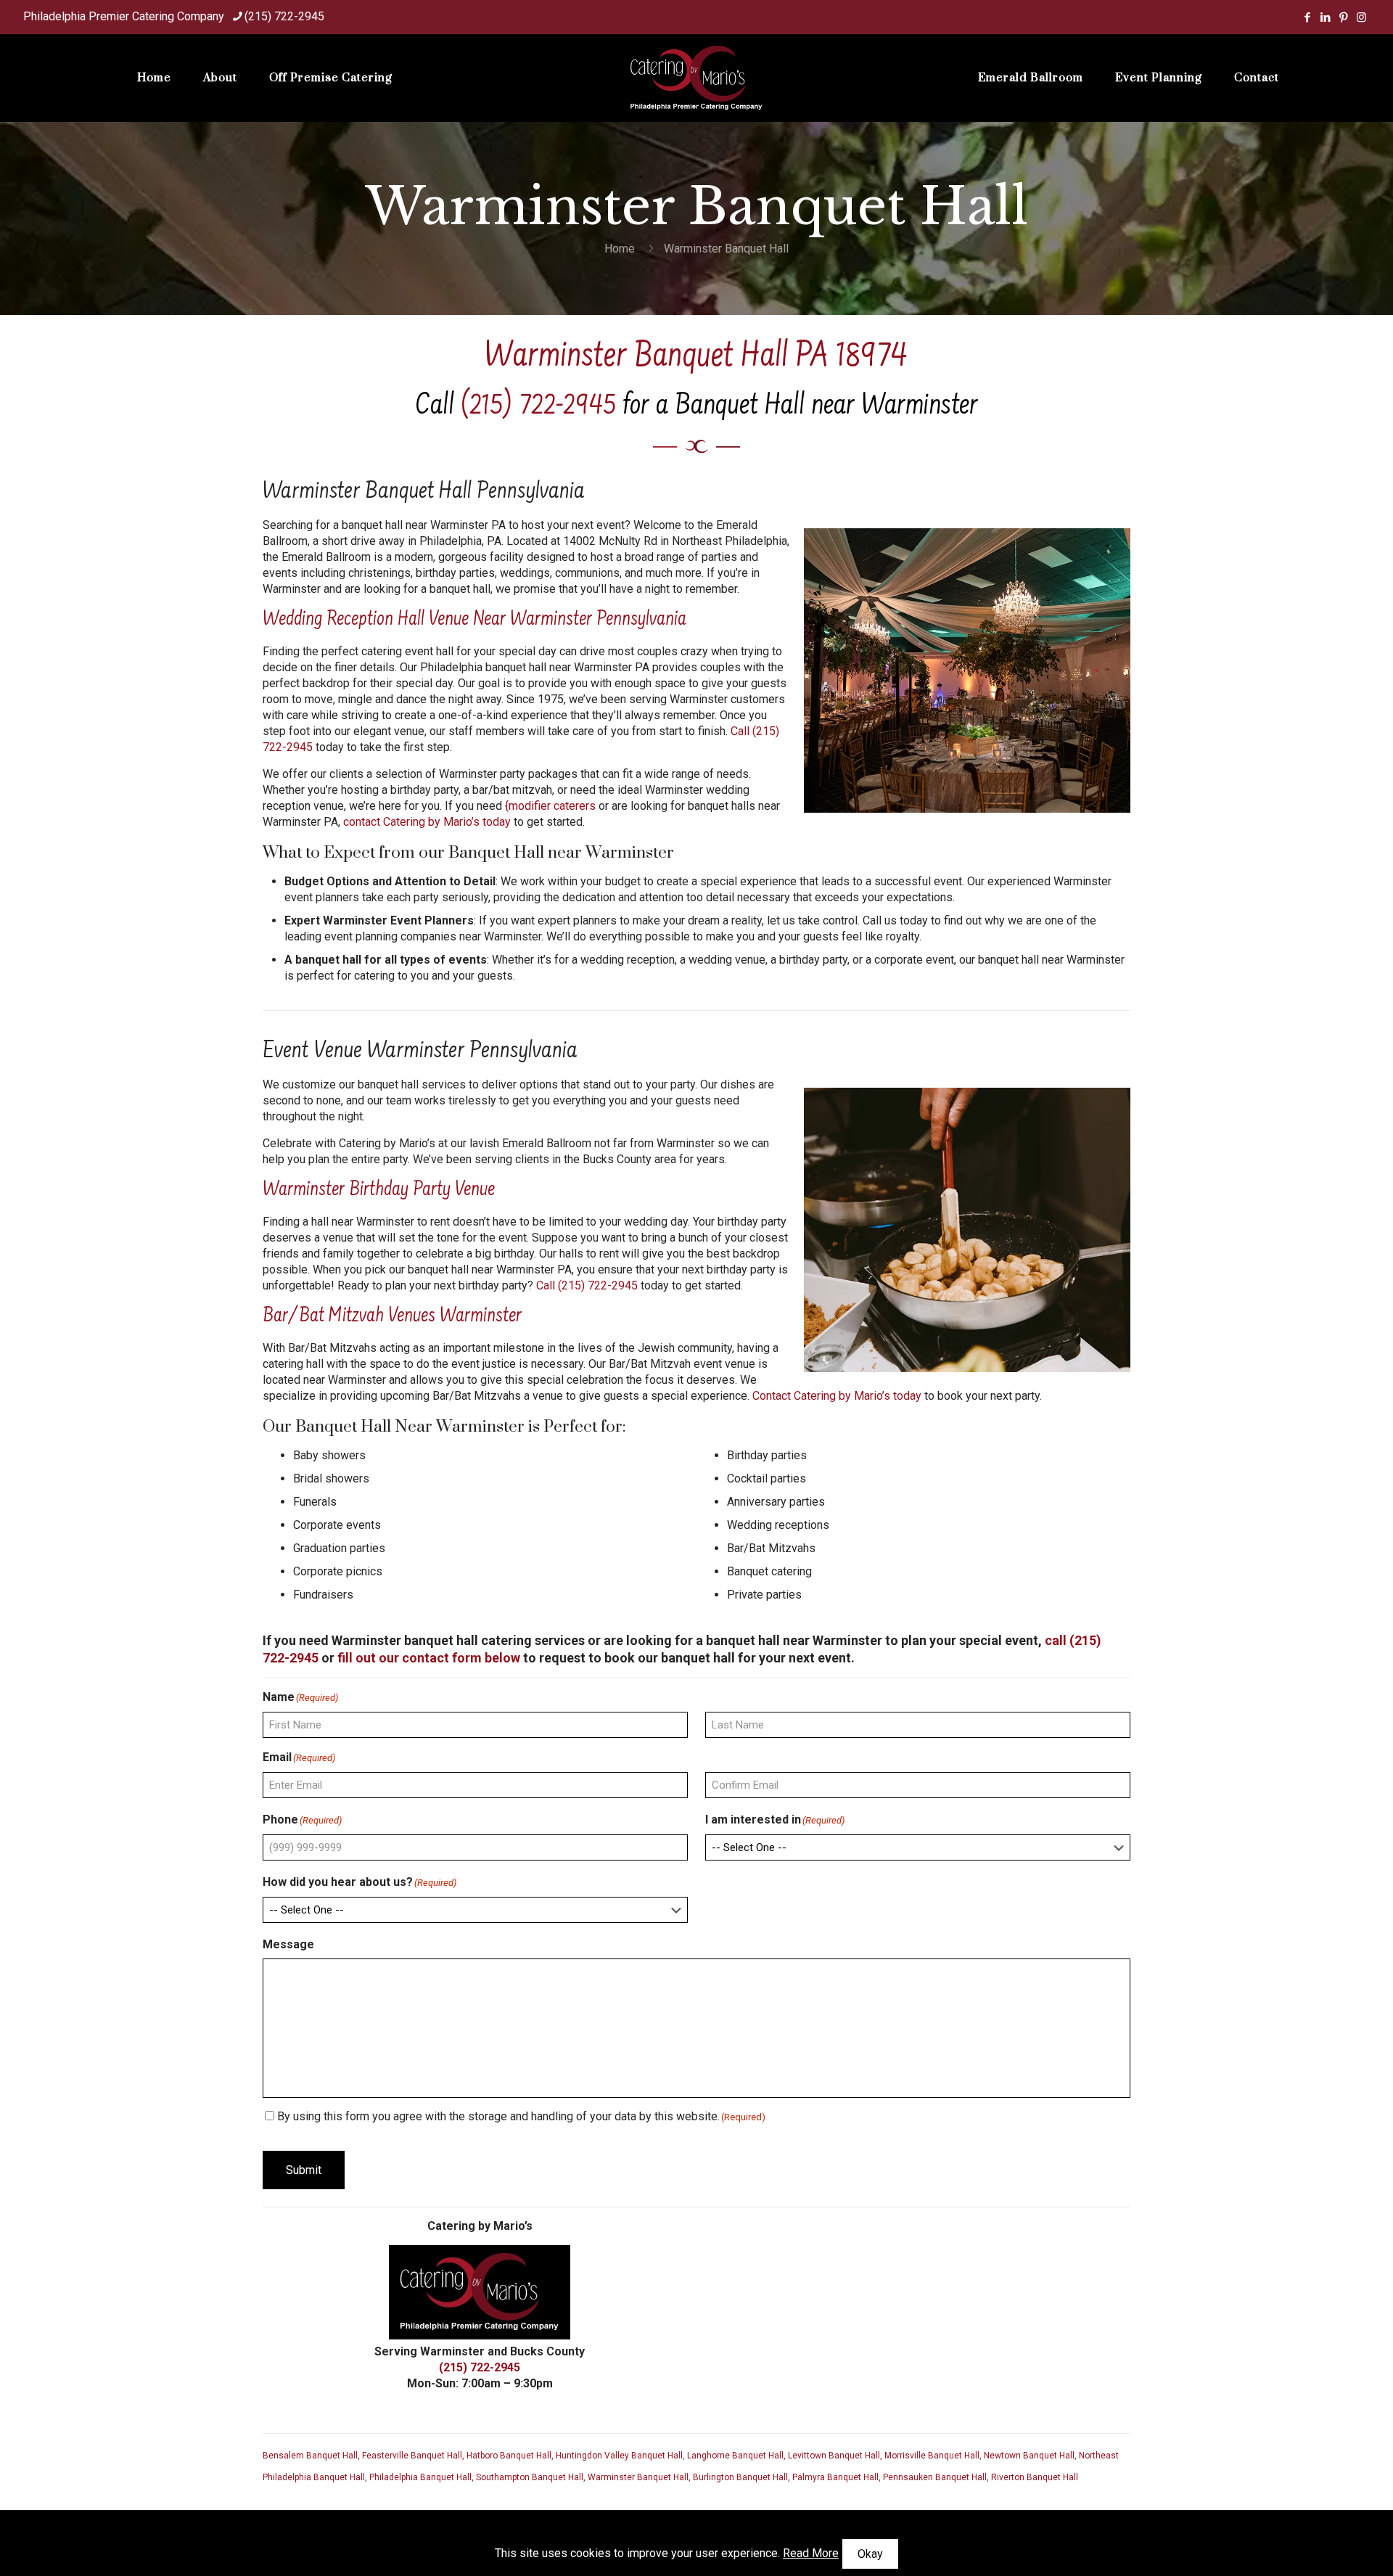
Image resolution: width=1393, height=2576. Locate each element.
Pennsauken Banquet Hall (935, 2477)
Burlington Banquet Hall (740, 2477)
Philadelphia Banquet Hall (420, 2477)
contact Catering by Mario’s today (427, 822)
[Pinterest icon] (1343, 17)
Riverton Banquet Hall (1035, 2477)
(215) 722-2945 (284, 16)
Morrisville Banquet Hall (932, 2456)
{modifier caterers (550, 806)
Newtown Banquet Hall (1029, 2456)
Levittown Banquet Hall (834, 2456)
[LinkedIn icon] (1325, 17)
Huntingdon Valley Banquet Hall (619, 2456)
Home (620, 249)
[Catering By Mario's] (697, 78)
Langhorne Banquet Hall (735, 2456)
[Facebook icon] (1307, 17)
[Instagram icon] (1361, 17)
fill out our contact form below (429, 1658)
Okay (870, 2554)
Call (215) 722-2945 (587, 1285)
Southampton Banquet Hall (530, 2477)
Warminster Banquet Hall (638, 2477)
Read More (811, 2553)
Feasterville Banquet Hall (412, 2456)
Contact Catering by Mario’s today (837, 1396)
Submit (304, 2170)
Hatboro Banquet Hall (509, 2456)
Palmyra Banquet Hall (835, 2477)
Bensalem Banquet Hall (310, 2456)
